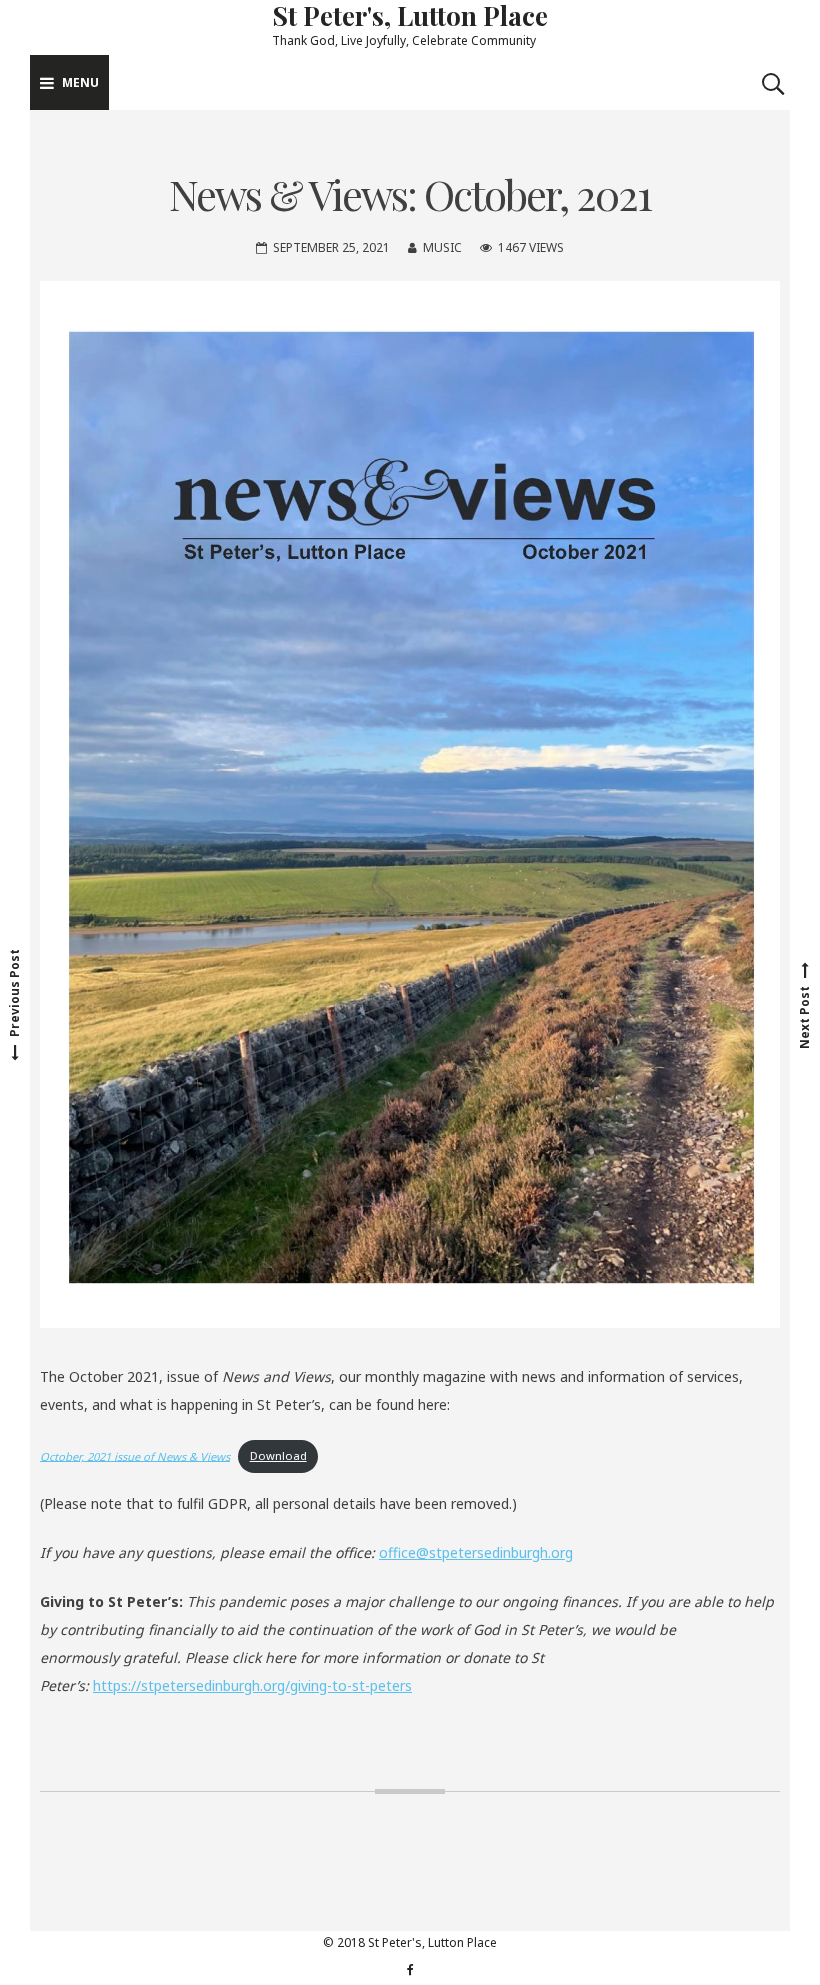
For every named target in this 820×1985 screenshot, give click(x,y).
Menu (80, 82)
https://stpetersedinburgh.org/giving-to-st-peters (252, 1685)
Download (278, 1455)
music (442, 247)
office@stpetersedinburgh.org (476, 1552)
